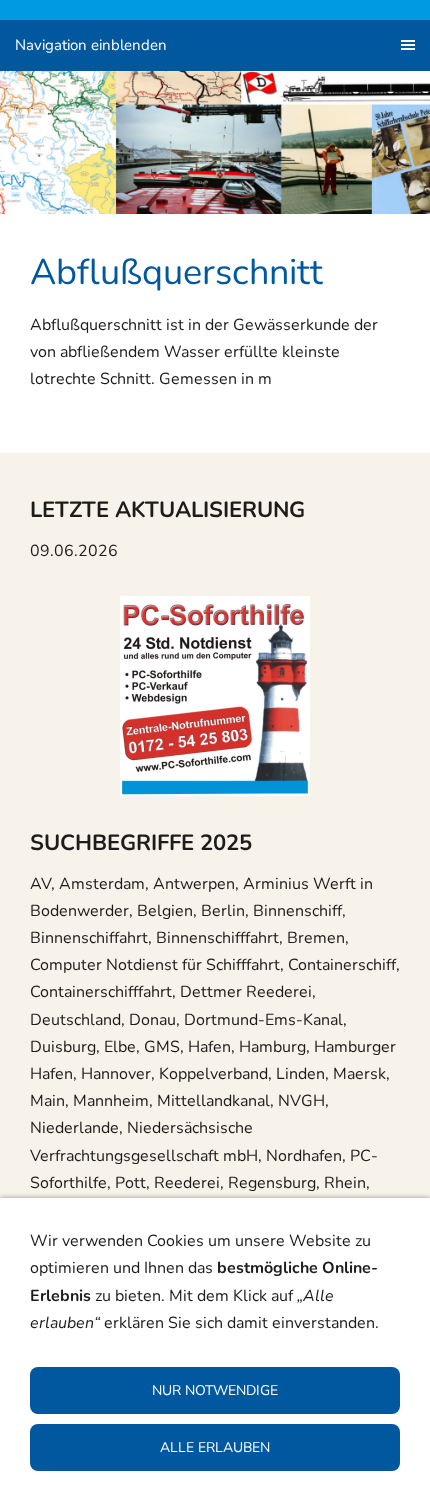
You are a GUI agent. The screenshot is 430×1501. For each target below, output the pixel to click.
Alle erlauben (215, 1447)
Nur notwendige (215, 1390)
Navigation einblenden (91, 45)
